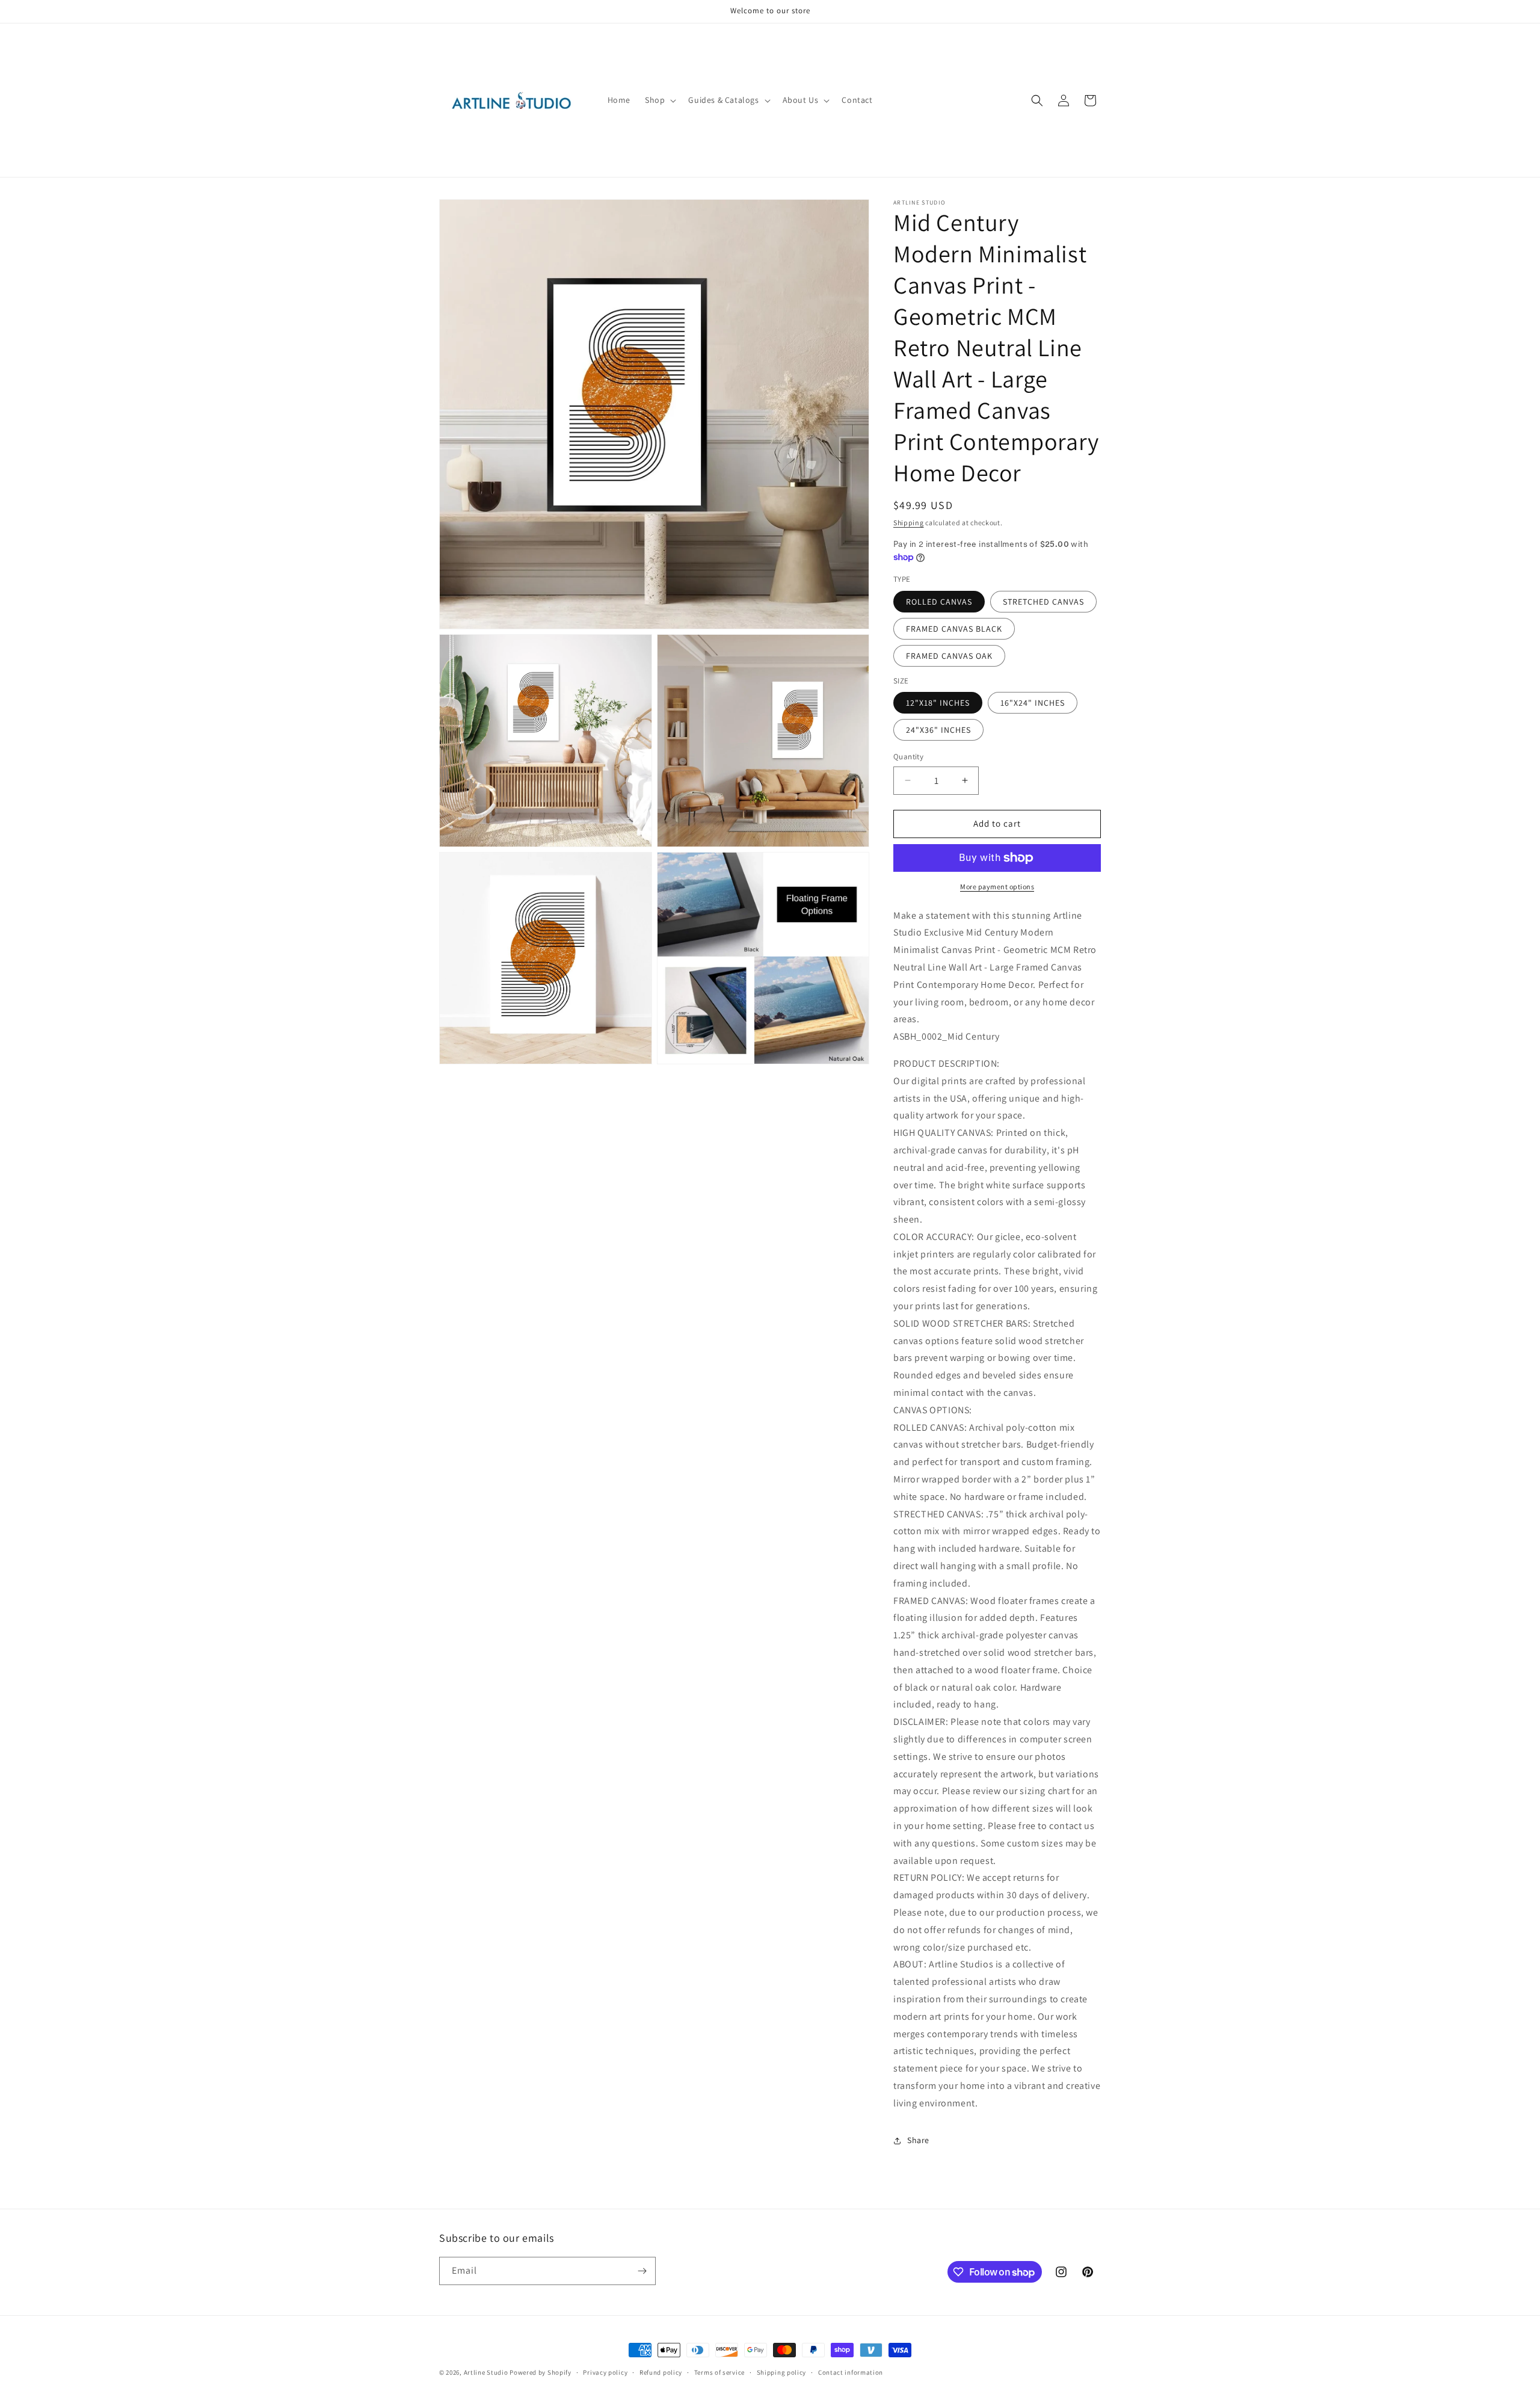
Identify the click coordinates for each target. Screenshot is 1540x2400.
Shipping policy (782, 2372)
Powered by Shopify (541, 2372)
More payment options (997, 887)
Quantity (908, 757)
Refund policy (661, 2372)
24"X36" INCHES (938, 730)
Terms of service (719, 2372)
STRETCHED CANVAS (1043, 602)
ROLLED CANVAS (939, 602)
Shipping (909, 523)
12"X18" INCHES (938, 703)
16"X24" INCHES (1033, 703)
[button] (659, 100)
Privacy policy (605, 2372)
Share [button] (918, 2140)
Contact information (851, 2372)
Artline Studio (486, 2372)
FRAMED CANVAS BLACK (954, 629)
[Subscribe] (642, 2271)
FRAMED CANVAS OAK (949, 656)
